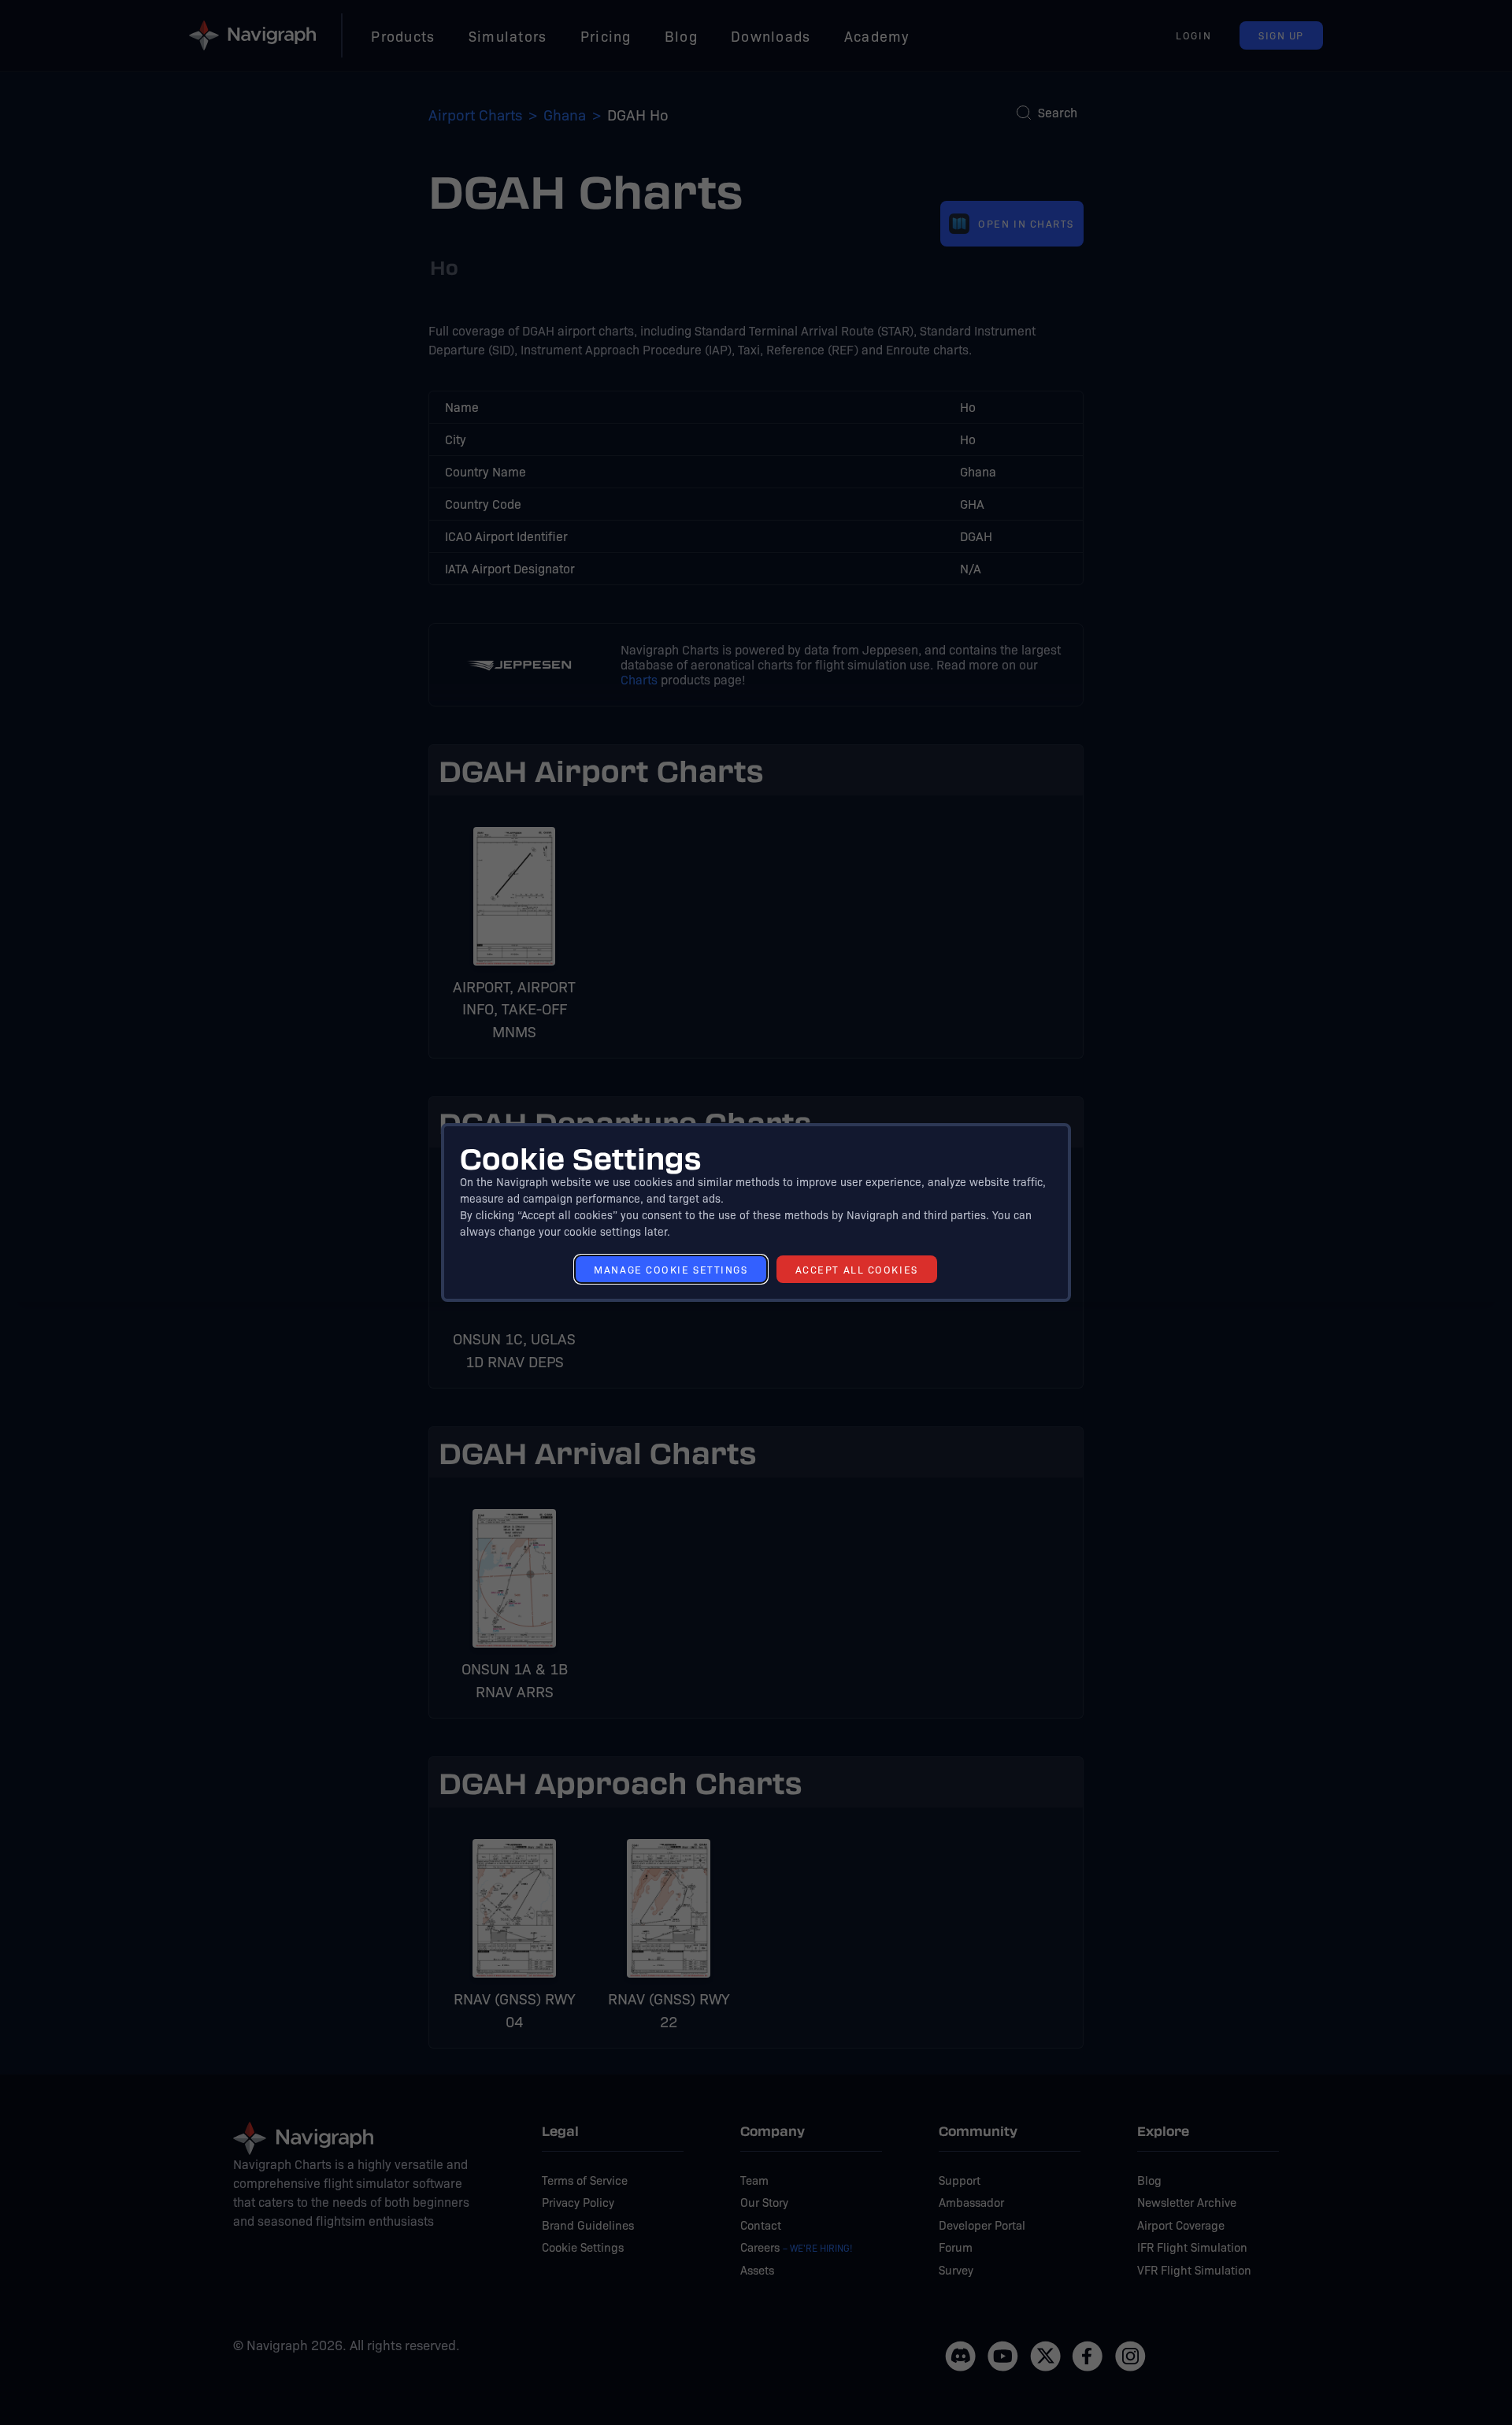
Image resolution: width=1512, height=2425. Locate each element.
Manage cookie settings (671, 1269)
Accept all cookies (857, 1269)
